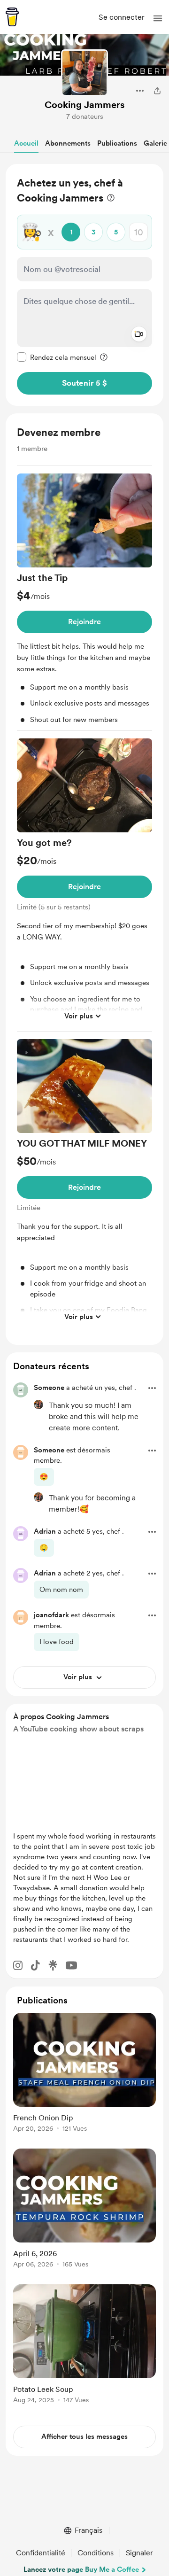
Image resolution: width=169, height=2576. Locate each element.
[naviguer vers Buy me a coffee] (12, 17)
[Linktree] (53, 1965)
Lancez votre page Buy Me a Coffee (81, 2569)
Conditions (96, 2553)
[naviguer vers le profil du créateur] (84, 73)
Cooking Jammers (84, 105)
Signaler (139, 2553)
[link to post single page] (84, 2074)
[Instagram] (18, 1965)
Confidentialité (41, 2553)
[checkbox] (57, 357)
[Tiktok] (35, 1965)
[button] (158, 18)
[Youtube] (71, 1965)
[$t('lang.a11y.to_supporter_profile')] (38, 1404)
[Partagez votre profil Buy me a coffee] (157, 91)
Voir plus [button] (79, 1016)
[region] (84, 285)
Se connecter (122, 17)
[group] (84, 602)
